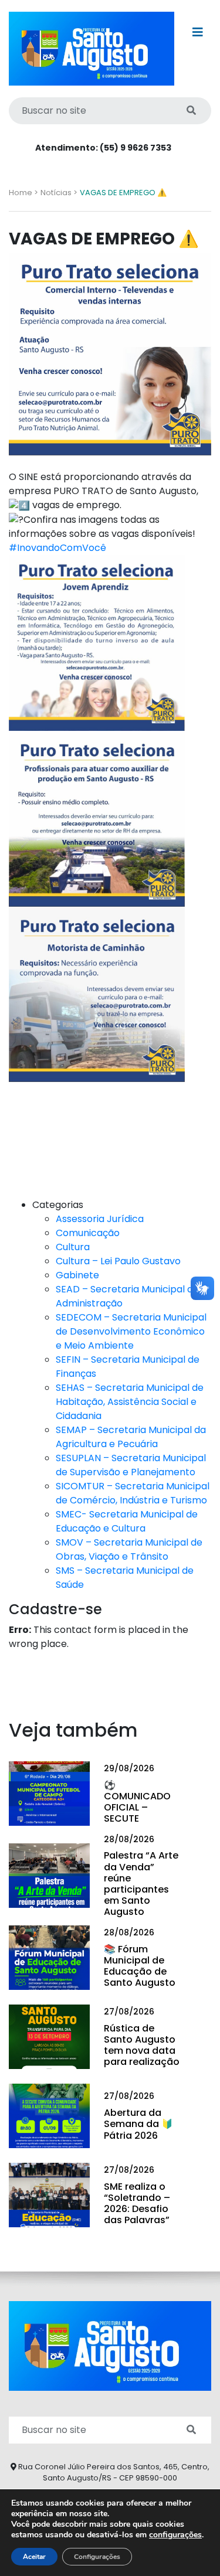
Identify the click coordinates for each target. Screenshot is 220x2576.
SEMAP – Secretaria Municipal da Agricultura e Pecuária (131, 1437)
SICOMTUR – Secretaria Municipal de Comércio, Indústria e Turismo (133, 1493)
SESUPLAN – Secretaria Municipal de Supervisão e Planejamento (131, 1465)
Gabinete (77, 1275)
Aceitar (34, 2557)
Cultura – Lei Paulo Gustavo (118, 1261)
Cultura (73, 1247)
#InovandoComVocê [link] (57, 548)
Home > (23, 193)
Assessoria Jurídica (100, 1219)
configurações (175, 2535)
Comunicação (88, 1233)
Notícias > (59, 193)
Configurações (97, 2557)
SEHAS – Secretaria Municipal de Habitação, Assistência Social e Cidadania (130, 1402)
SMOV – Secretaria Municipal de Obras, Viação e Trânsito (129, 1549)
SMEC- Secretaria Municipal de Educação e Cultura (127, 1521)
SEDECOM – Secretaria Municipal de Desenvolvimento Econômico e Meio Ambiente (131, 1331)
